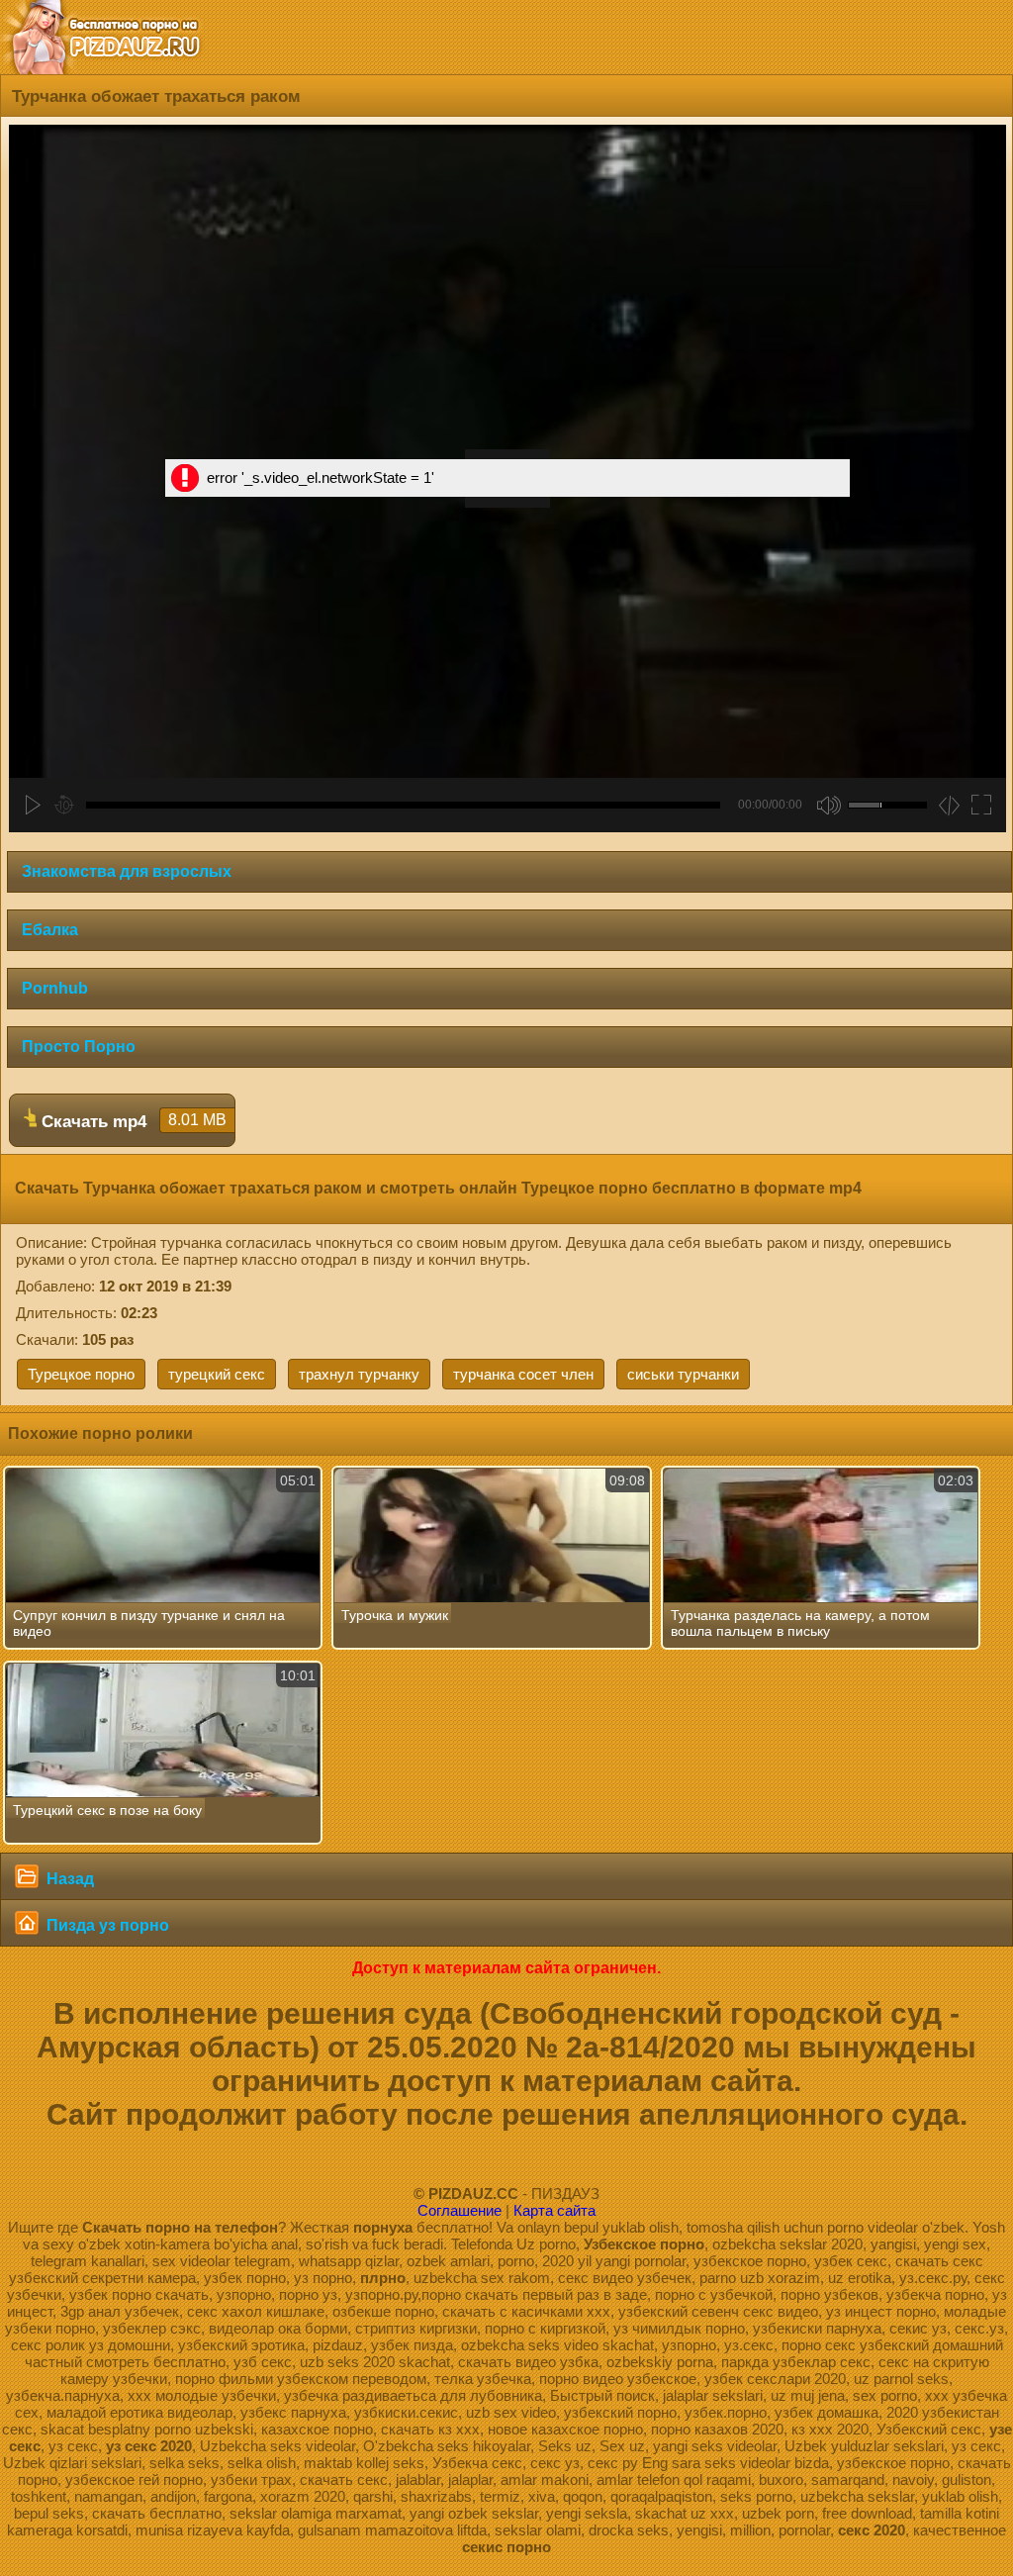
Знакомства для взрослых (127, 871)
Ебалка (50, 930)
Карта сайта (554, 2210)
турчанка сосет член (523, 1374)
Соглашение (460, 2210)
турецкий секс (217, 1374)
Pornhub (55, 988)
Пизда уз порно (106, 1925)
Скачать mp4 (132, 1121)
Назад (68, 1879)
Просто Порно (79, 1047)
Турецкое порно (81, 1374)
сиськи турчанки (683, 1374)
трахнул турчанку (359, 1374)
